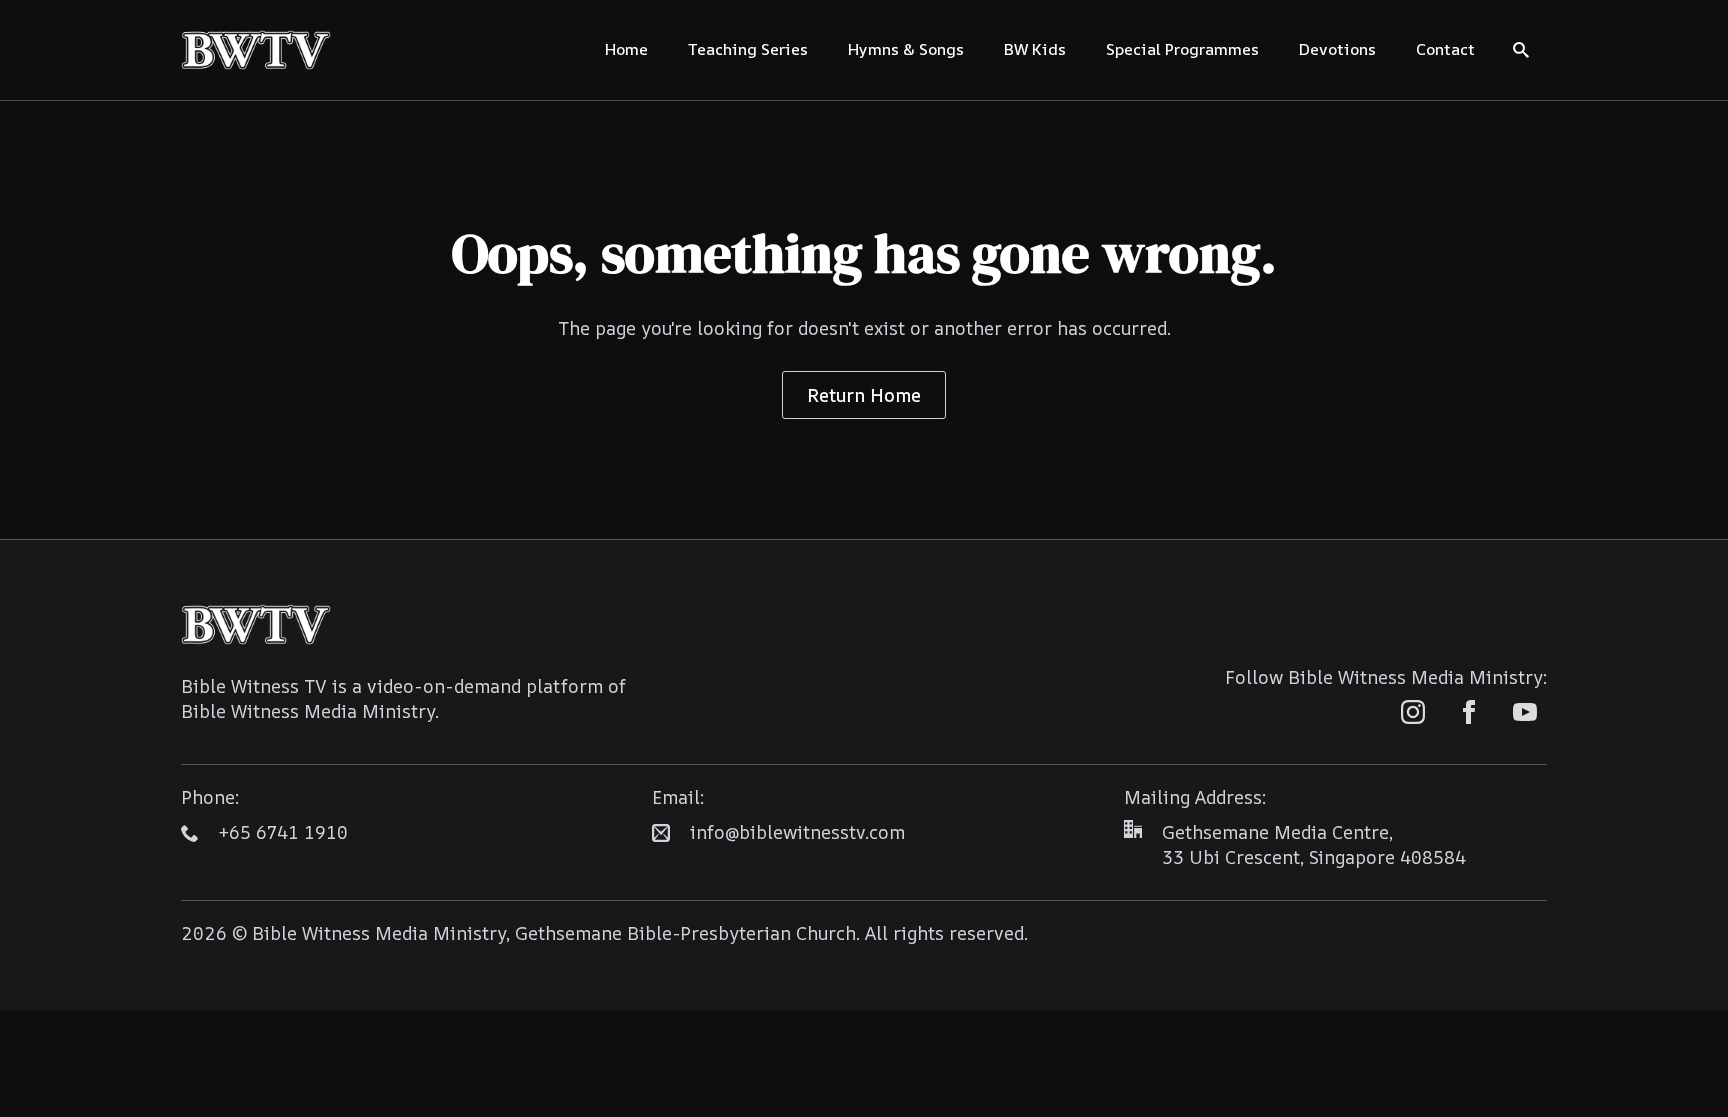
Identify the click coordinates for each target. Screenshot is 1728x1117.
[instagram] (1413, 712)
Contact (1445, 49)
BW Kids (1035, 49)
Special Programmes (1182, 49)
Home (626, 49)
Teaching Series (748, 49)
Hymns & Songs (906, 49)
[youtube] (1525, 712)
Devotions (1337, 49)
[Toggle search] (1521, 50)
